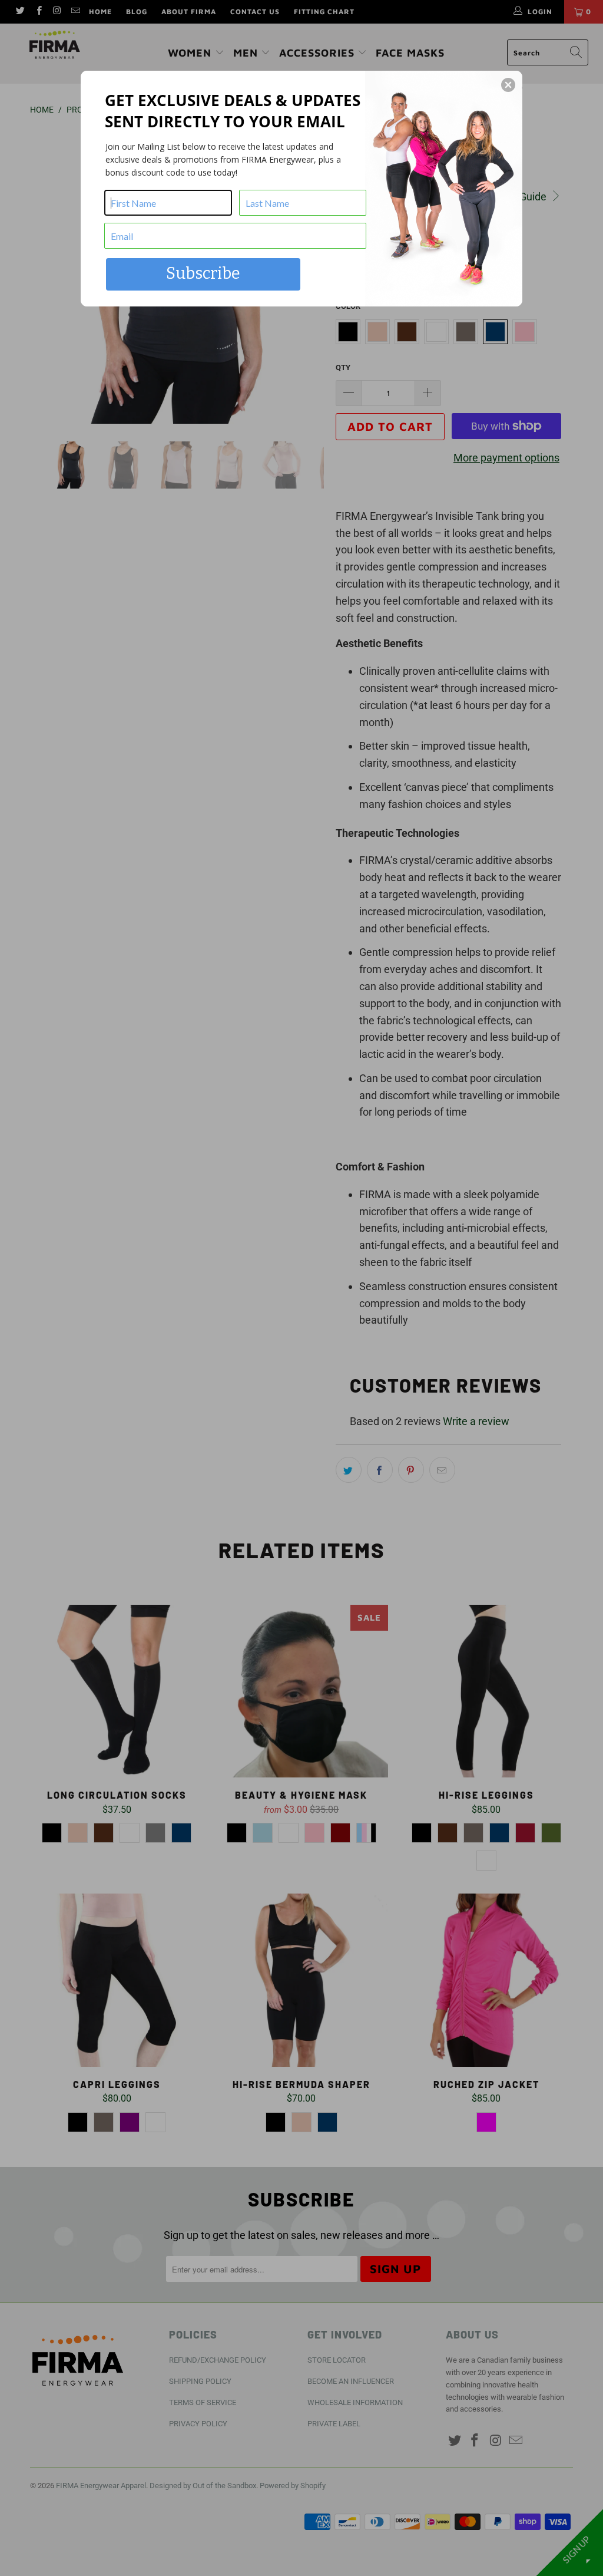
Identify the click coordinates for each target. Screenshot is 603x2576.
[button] (508, 85)
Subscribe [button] (203, 273)
